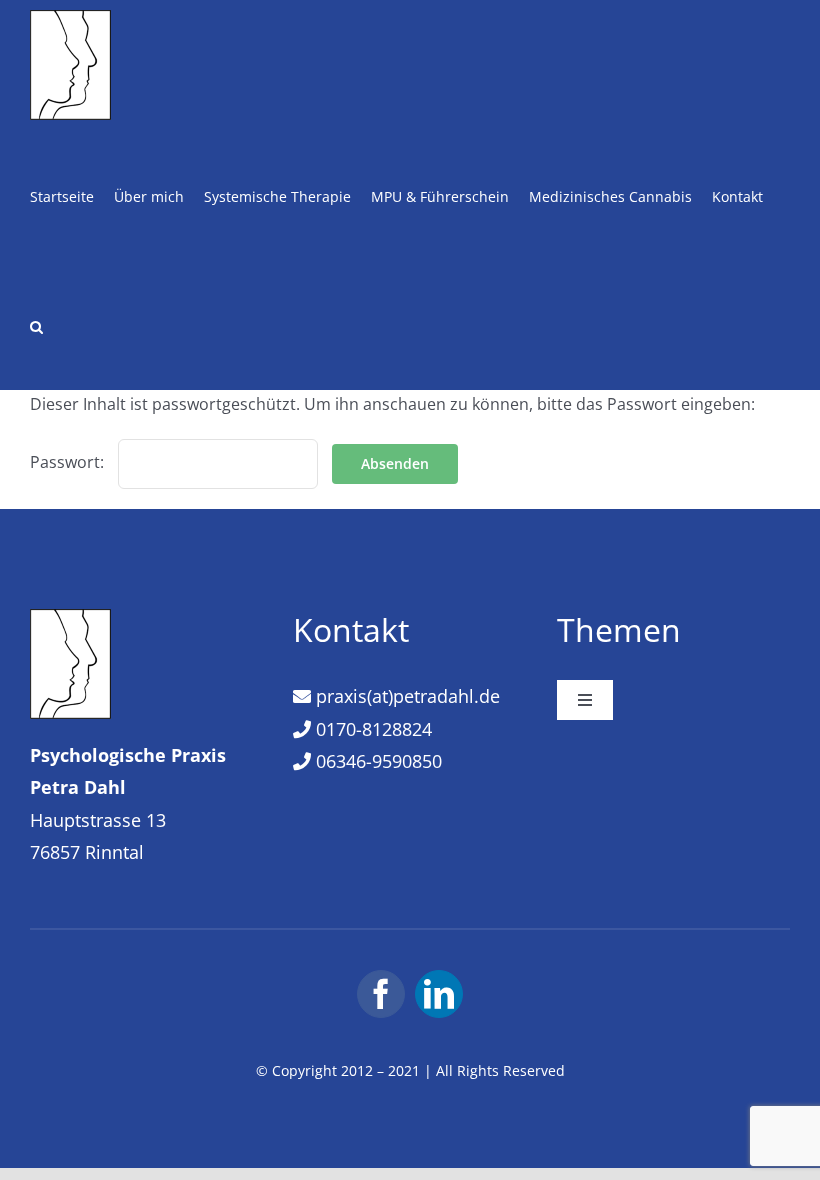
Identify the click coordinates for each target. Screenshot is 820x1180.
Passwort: (69, 462)
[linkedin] (439, 994)
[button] (36, 325)
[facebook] (381, 994)
